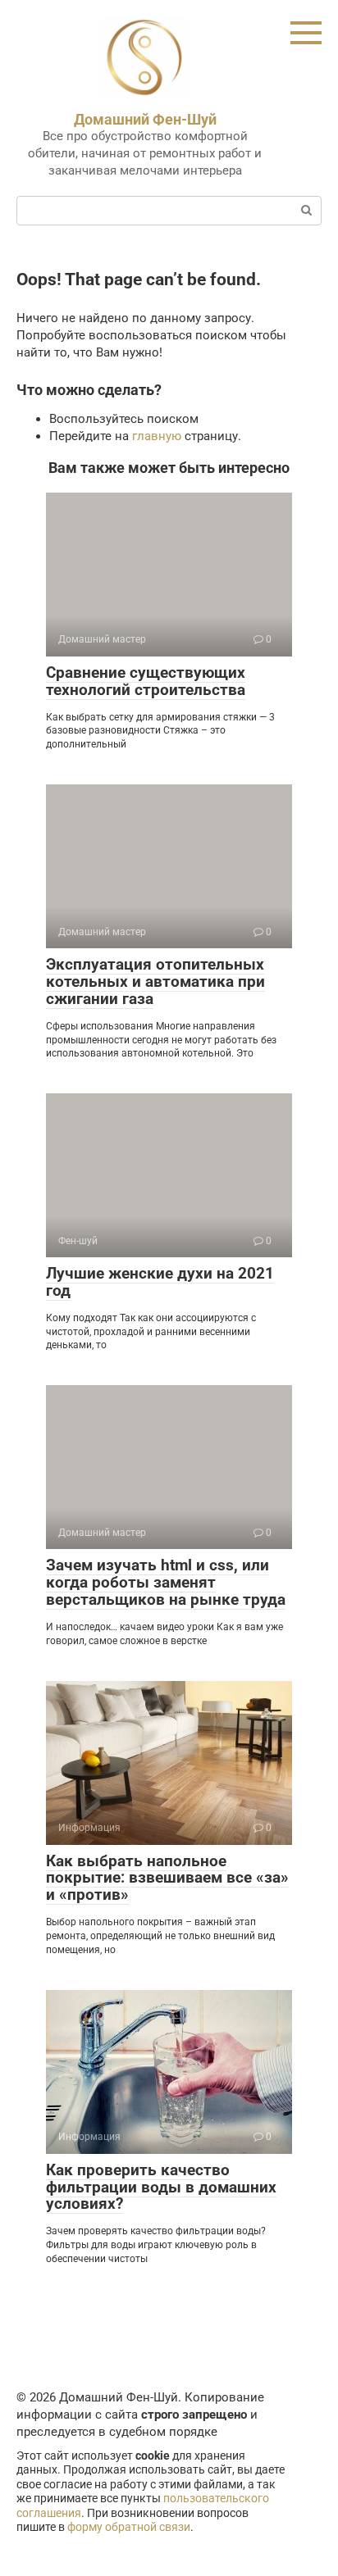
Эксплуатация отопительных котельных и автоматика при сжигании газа (155, 981)
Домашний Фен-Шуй (145, 119)
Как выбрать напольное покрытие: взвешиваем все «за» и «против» (167, 1878)
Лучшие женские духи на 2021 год (160, 1282)
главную (157, 436)
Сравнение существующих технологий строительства (146, 681)
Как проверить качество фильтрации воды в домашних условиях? (161, 2187)
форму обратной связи (129, 2527)
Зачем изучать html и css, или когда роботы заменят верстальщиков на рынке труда (166, 1582)
